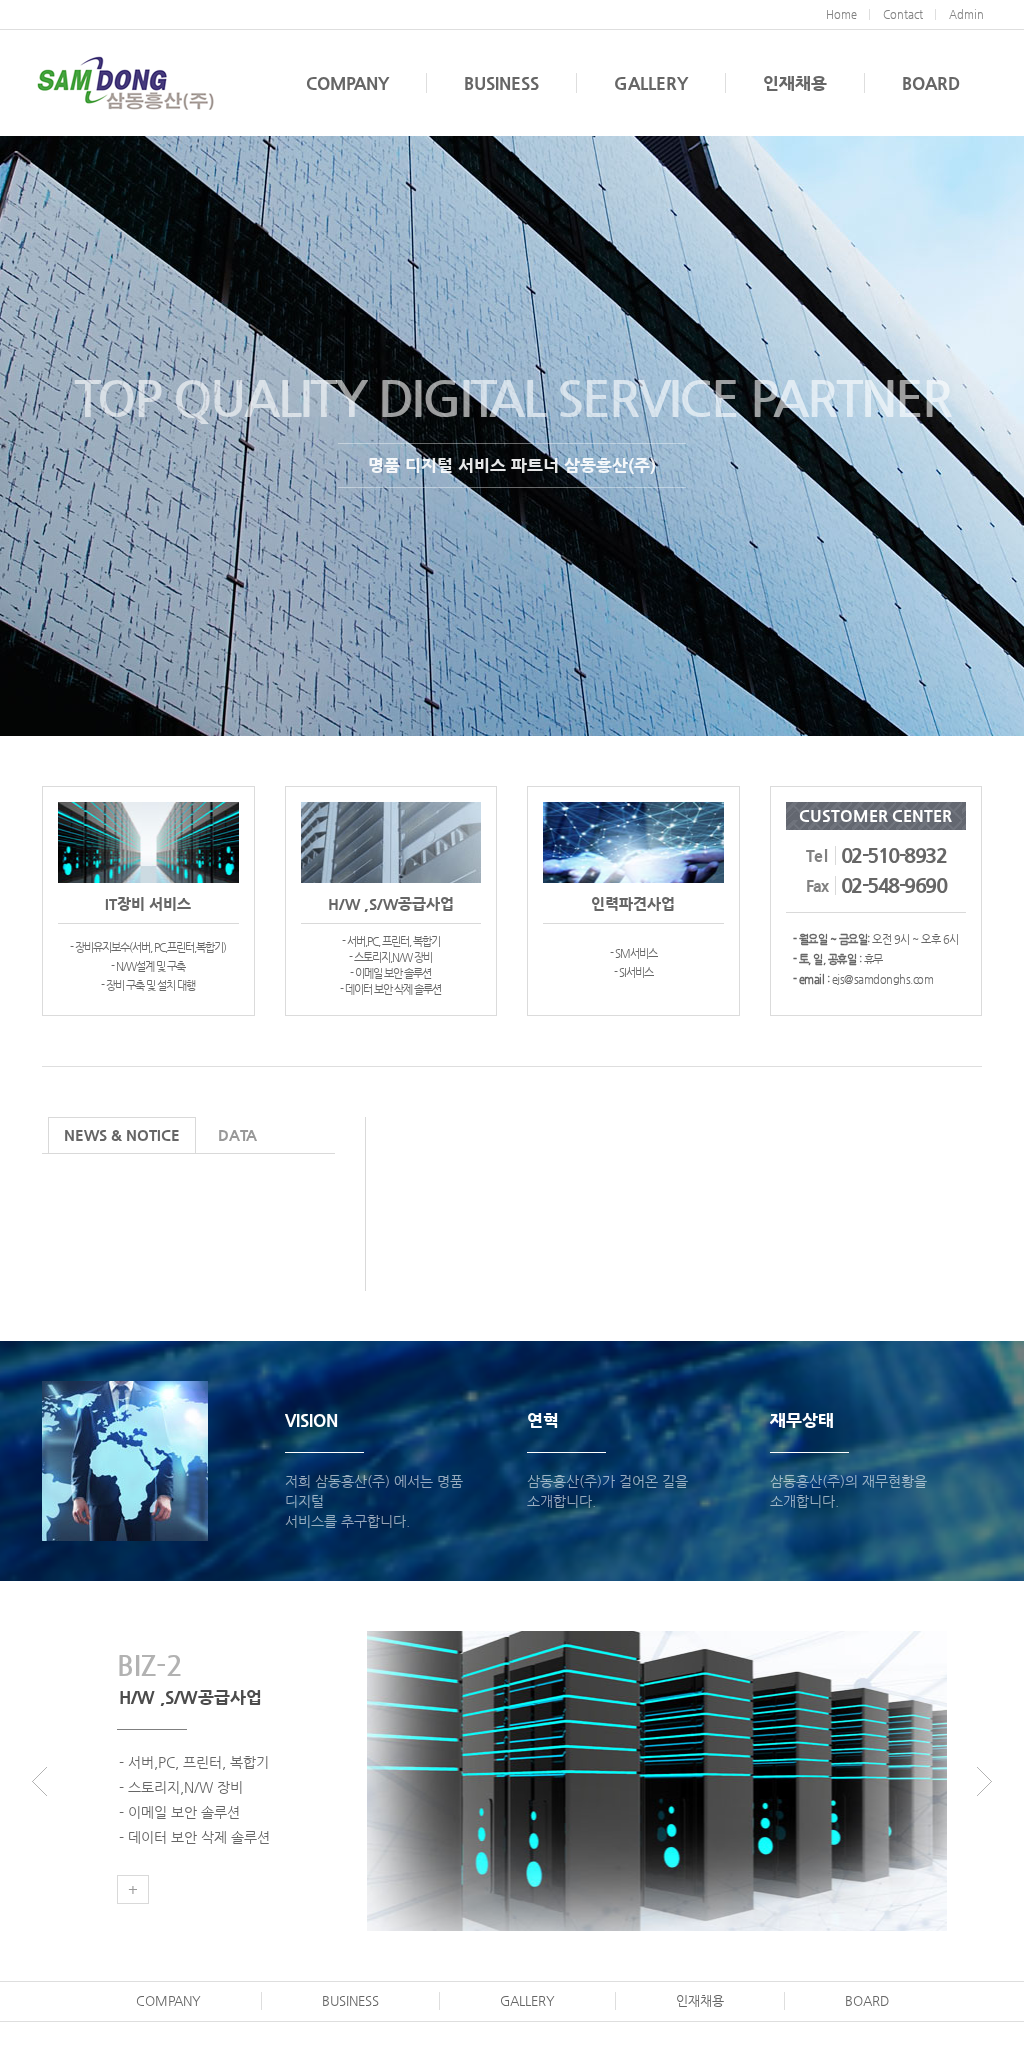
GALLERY (651, 83)
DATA (237, 1134)
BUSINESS (501, 83)
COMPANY (347, 83)
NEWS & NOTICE (122, 1134)
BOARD (931, 83)
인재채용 (795, 83)
